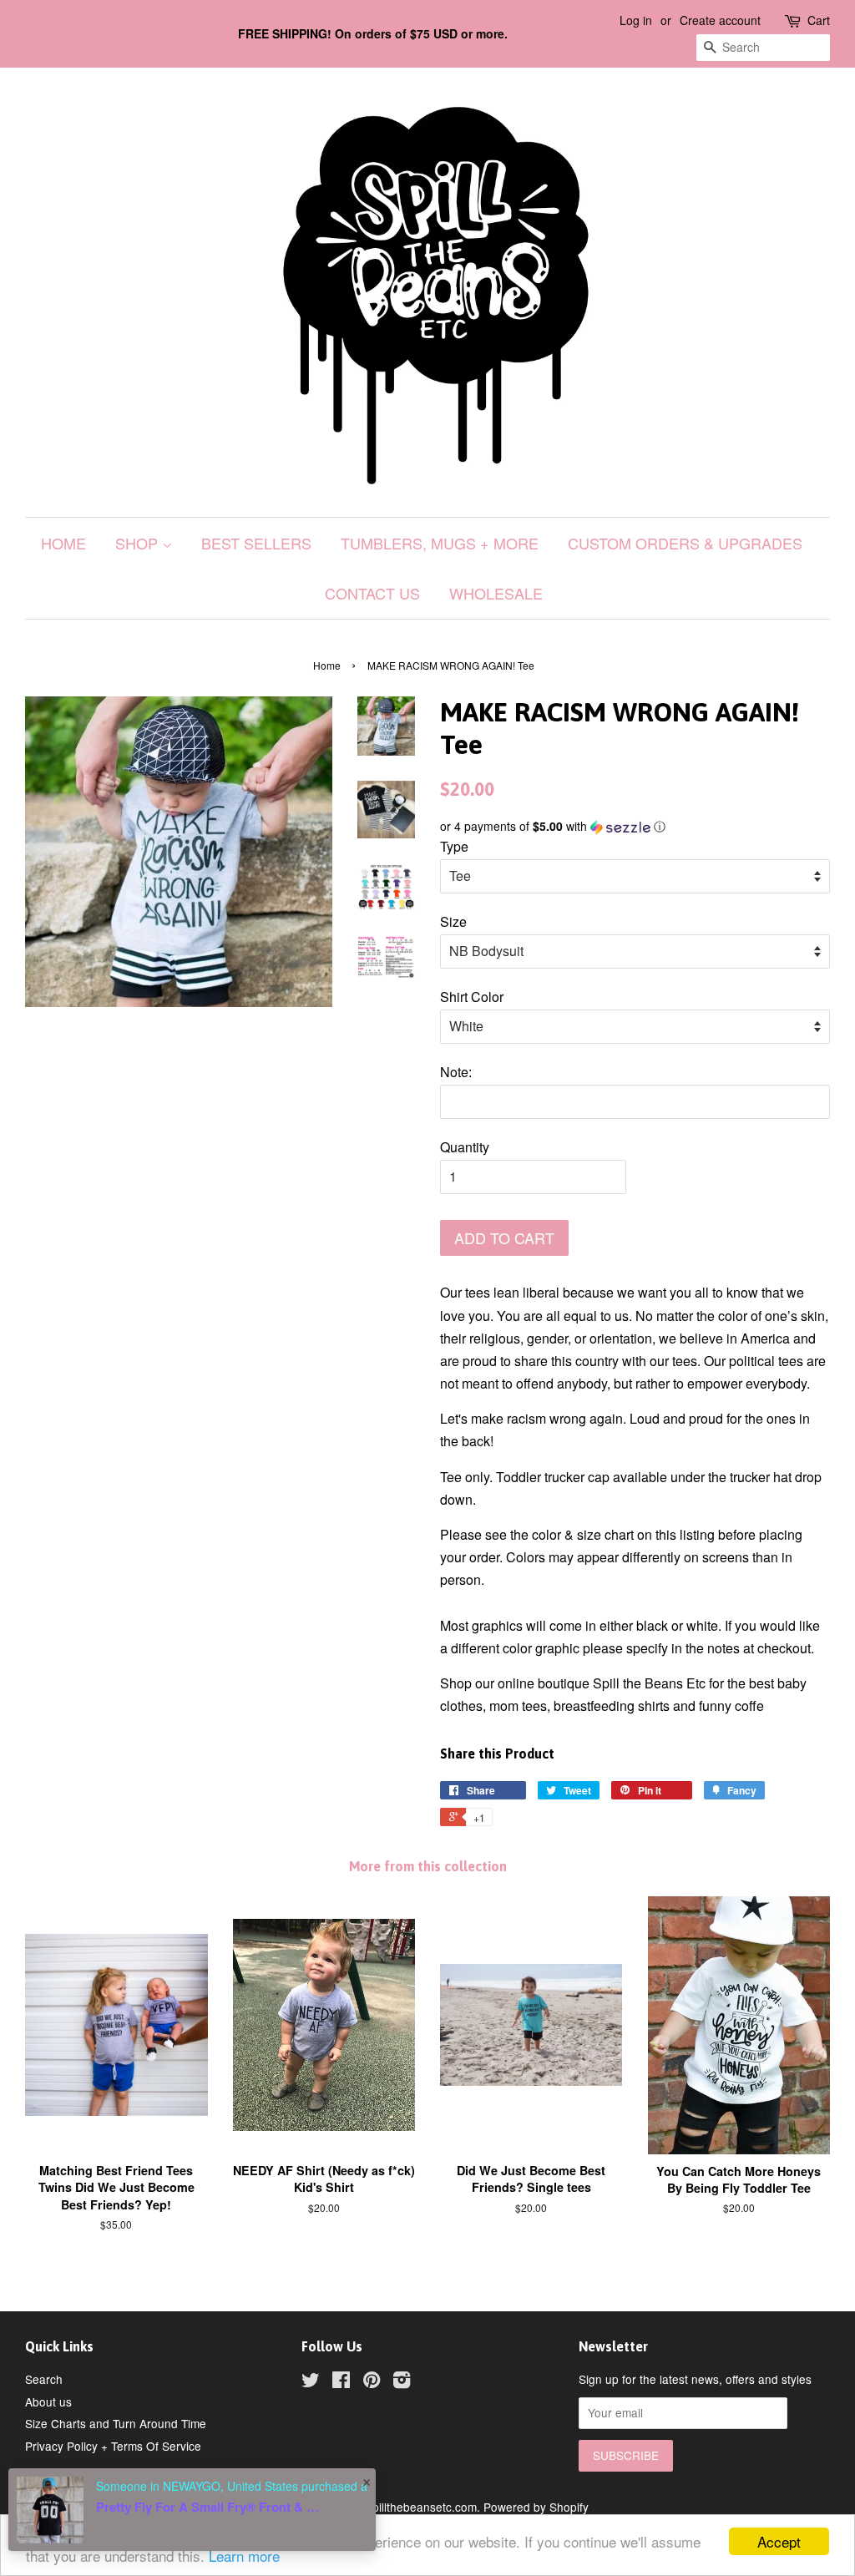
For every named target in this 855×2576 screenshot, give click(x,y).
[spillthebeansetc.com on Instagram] (402, 2382)
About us (48, 2401)
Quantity (465, 1147)
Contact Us (372, 593)
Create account (720, 20)
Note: (456, 1072)
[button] (635, 826)
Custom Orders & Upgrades (685, 543)
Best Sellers (256, 543)
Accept (779, 2541)
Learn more (244, 2556)
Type (454, 846)
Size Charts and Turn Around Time (116, 2423)
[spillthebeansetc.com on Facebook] (341, 2382)
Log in (636, 20)
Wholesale (496, 593)
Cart (819, 20)
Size (453, 921)
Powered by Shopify (536, 2507)
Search (44, 2379)
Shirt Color (472, 997)
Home (63, 543)
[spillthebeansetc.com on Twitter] (311, 2382)
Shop (139, 543)
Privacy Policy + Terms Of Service (113, 2446)
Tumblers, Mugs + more (440, 543)
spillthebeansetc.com (422, 2507)
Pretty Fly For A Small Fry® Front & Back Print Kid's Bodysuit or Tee (209, 2507)
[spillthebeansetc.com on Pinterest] (372, 2382)
